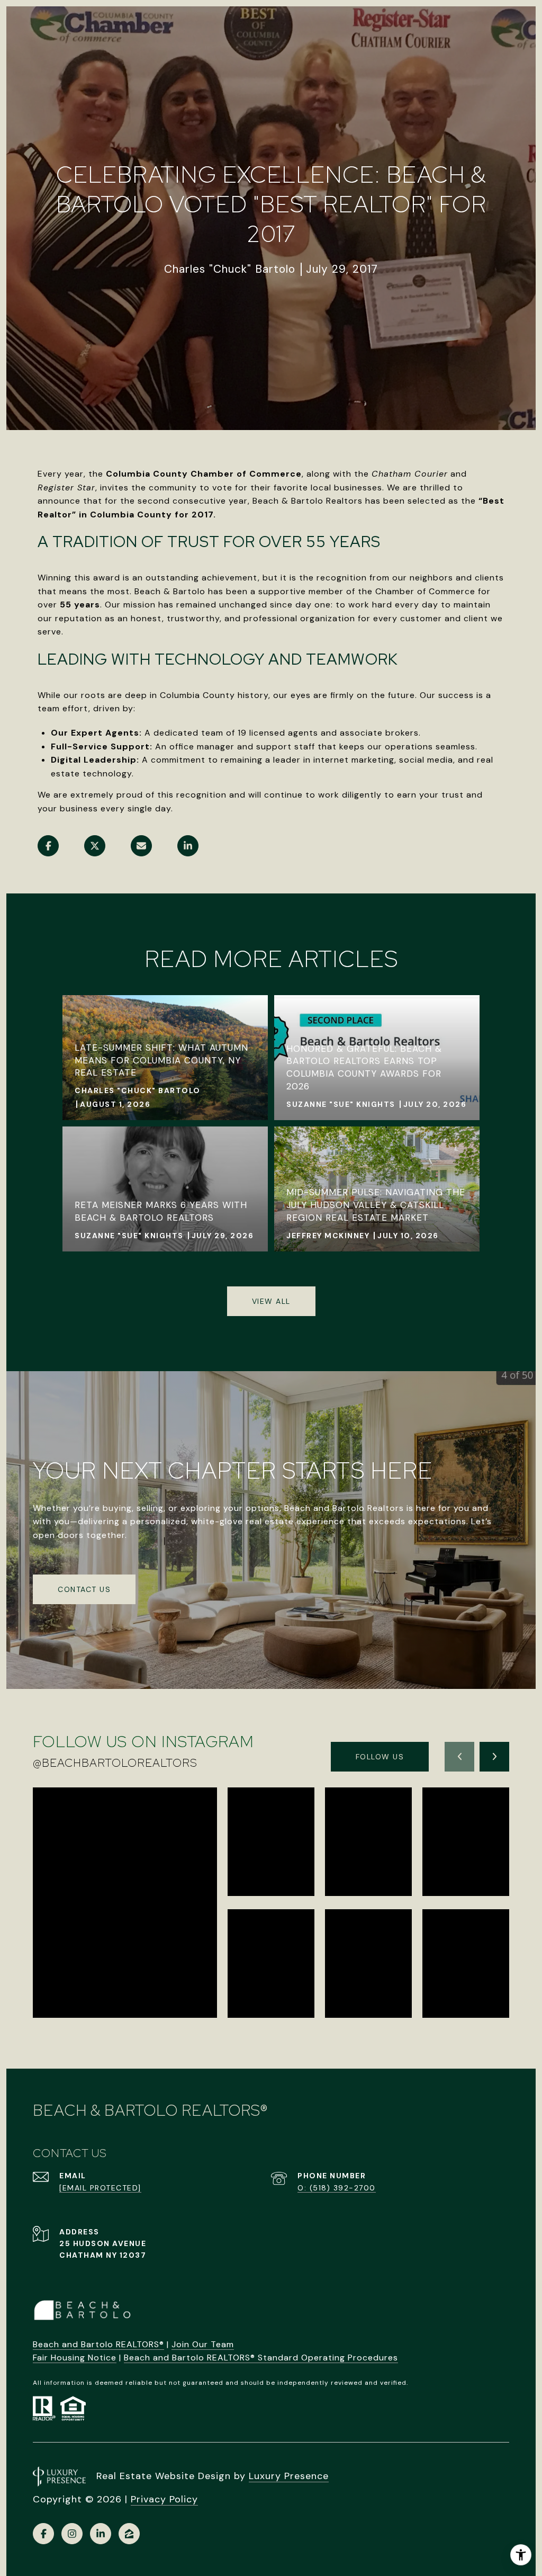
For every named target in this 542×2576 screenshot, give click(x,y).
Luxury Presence (289, 2476)
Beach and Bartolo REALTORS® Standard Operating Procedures (261, 2358)
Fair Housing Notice (75, 2358)
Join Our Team (203, 2344)
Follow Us (380, 1757)
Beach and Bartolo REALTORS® (98, 2344)
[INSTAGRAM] (72, 2534)
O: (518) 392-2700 (337, 2188)
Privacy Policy (164, 2499)
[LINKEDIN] (101, 2534)
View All (271, 1301)
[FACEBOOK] (43, 2534)
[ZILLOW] (129, 2534)
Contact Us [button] (84, 1589)
